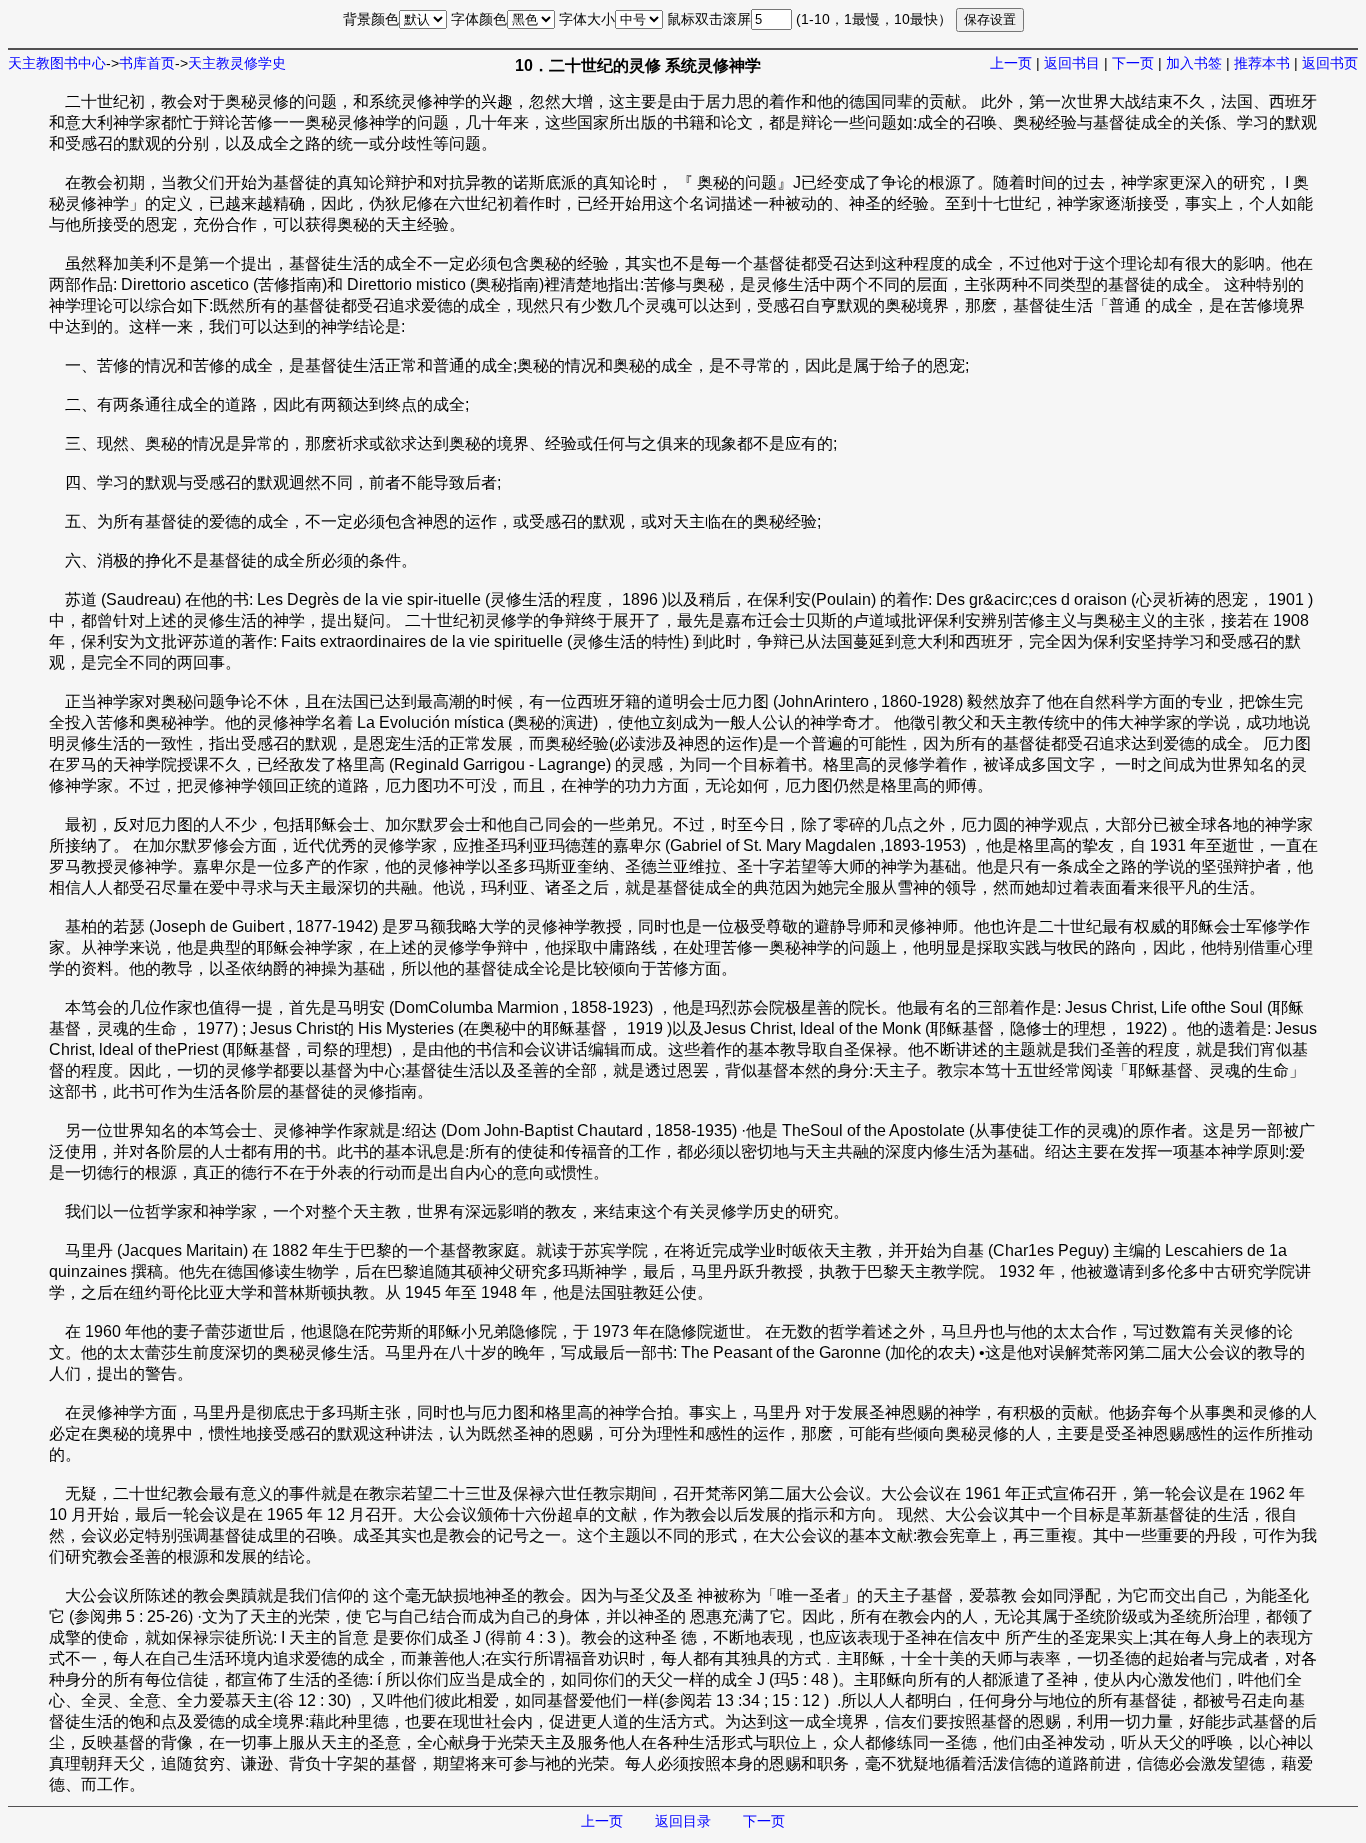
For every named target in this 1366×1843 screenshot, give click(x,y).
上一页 (1011, 63)
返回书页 (1330, 63)
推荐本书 (1262, 63)
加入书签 (1194, 63)
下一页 (1133, 63)
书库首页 (147, 63)
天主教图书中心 (57, 63)
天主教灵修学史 (237, 63)
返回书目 (1072, 63)
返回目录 (683, 1821)
